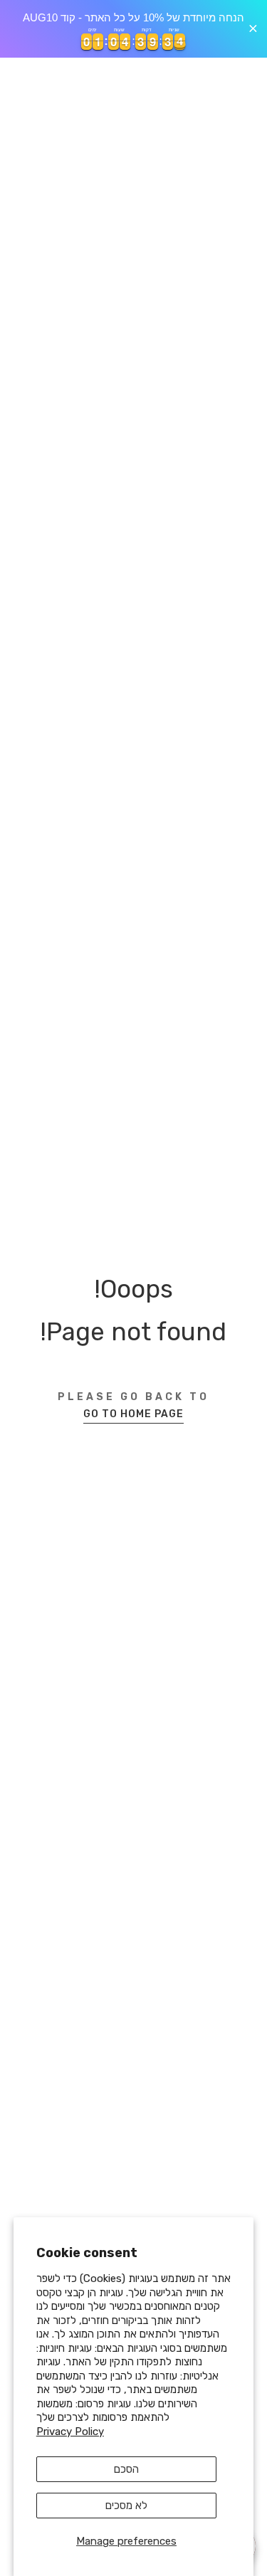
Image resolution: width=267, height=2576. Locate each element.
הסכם (126, 2469)
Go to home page (133, 1414)
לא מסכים (126, 2506)
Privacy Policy (70, 2432)
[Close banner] (253, 29)
